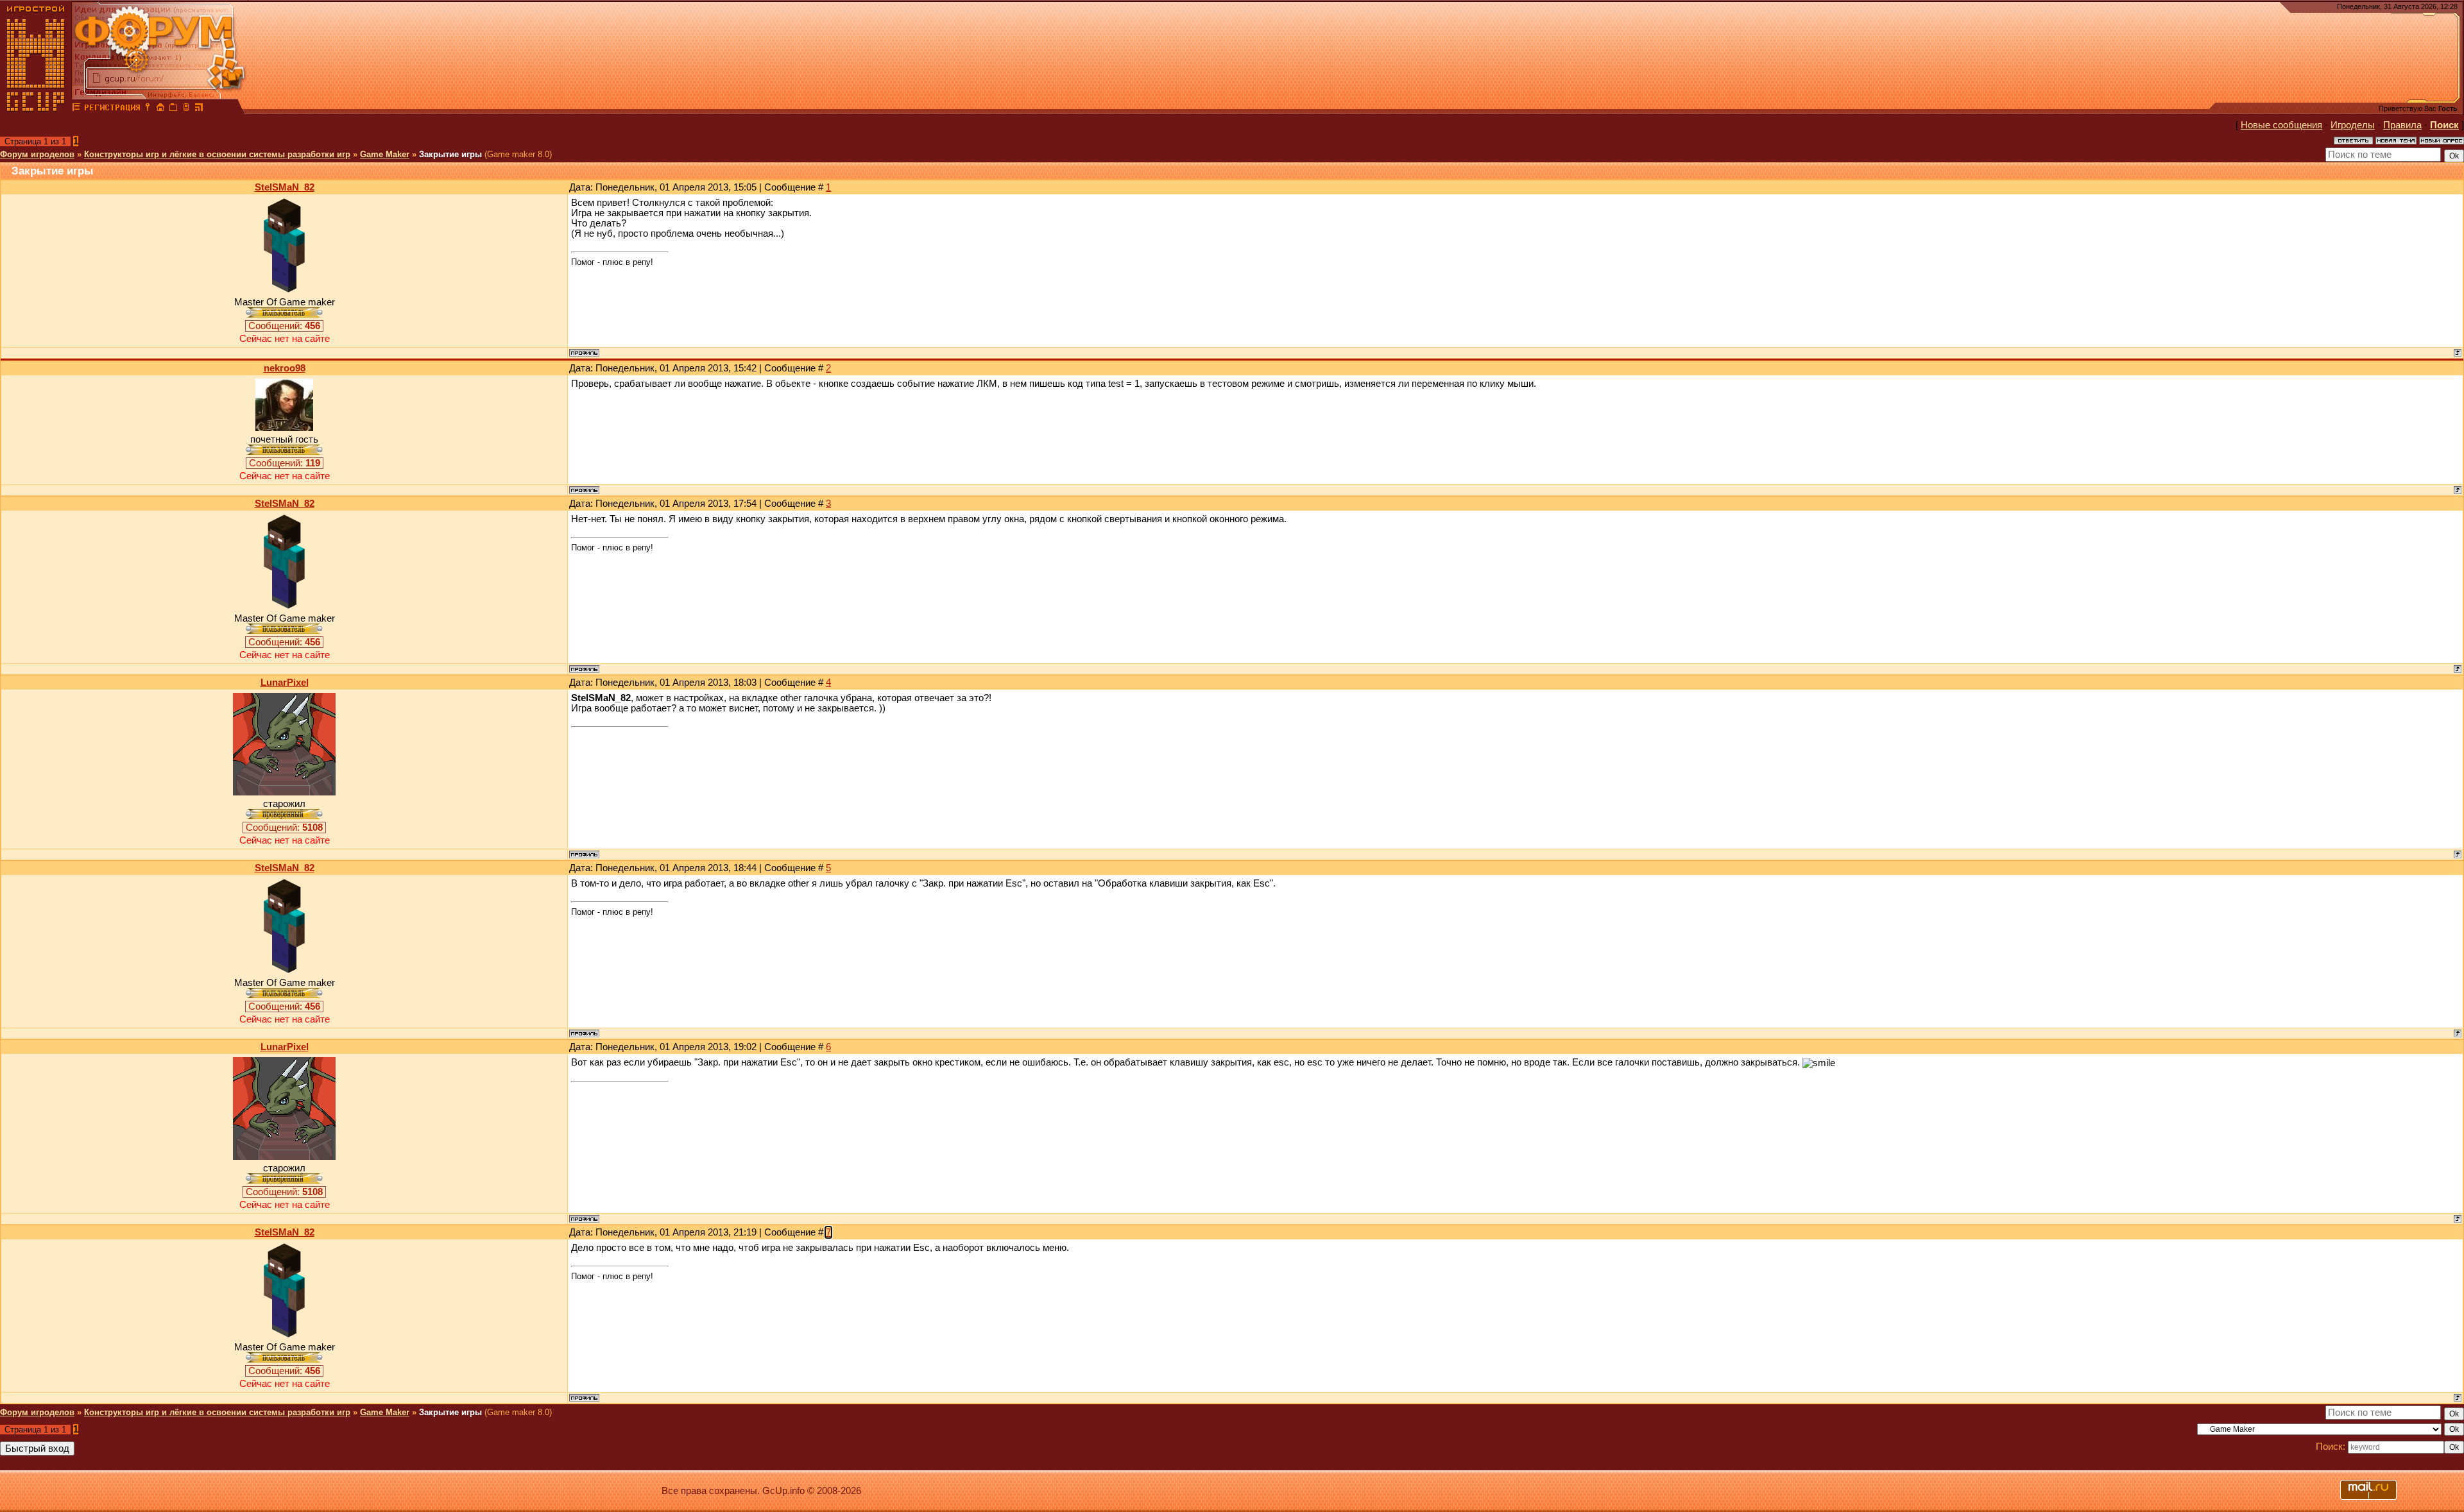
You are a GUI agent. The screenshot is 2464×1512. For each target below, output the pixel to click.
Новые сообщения (2281, 125)
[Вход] (148, 109)
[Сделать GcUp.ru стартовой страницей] (160, 109)
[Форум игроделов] (76, 109)
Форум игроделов (37, 154)
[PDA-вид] (186, 109)
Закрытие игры (450, 154)
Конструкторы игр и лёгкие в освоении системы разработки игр (217, 154)
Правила (2402, 125)
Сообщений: (284, 326)
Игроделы (2353, 125)
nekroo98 (285, 368)
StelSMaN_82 (285, 187)
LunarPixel (285, 683)
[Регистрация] (112, 109)
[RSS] (199, 109)
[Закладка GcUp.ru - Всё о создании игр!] (173, 109)
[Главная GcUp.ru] (36, 109)
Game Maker (385, 154)
